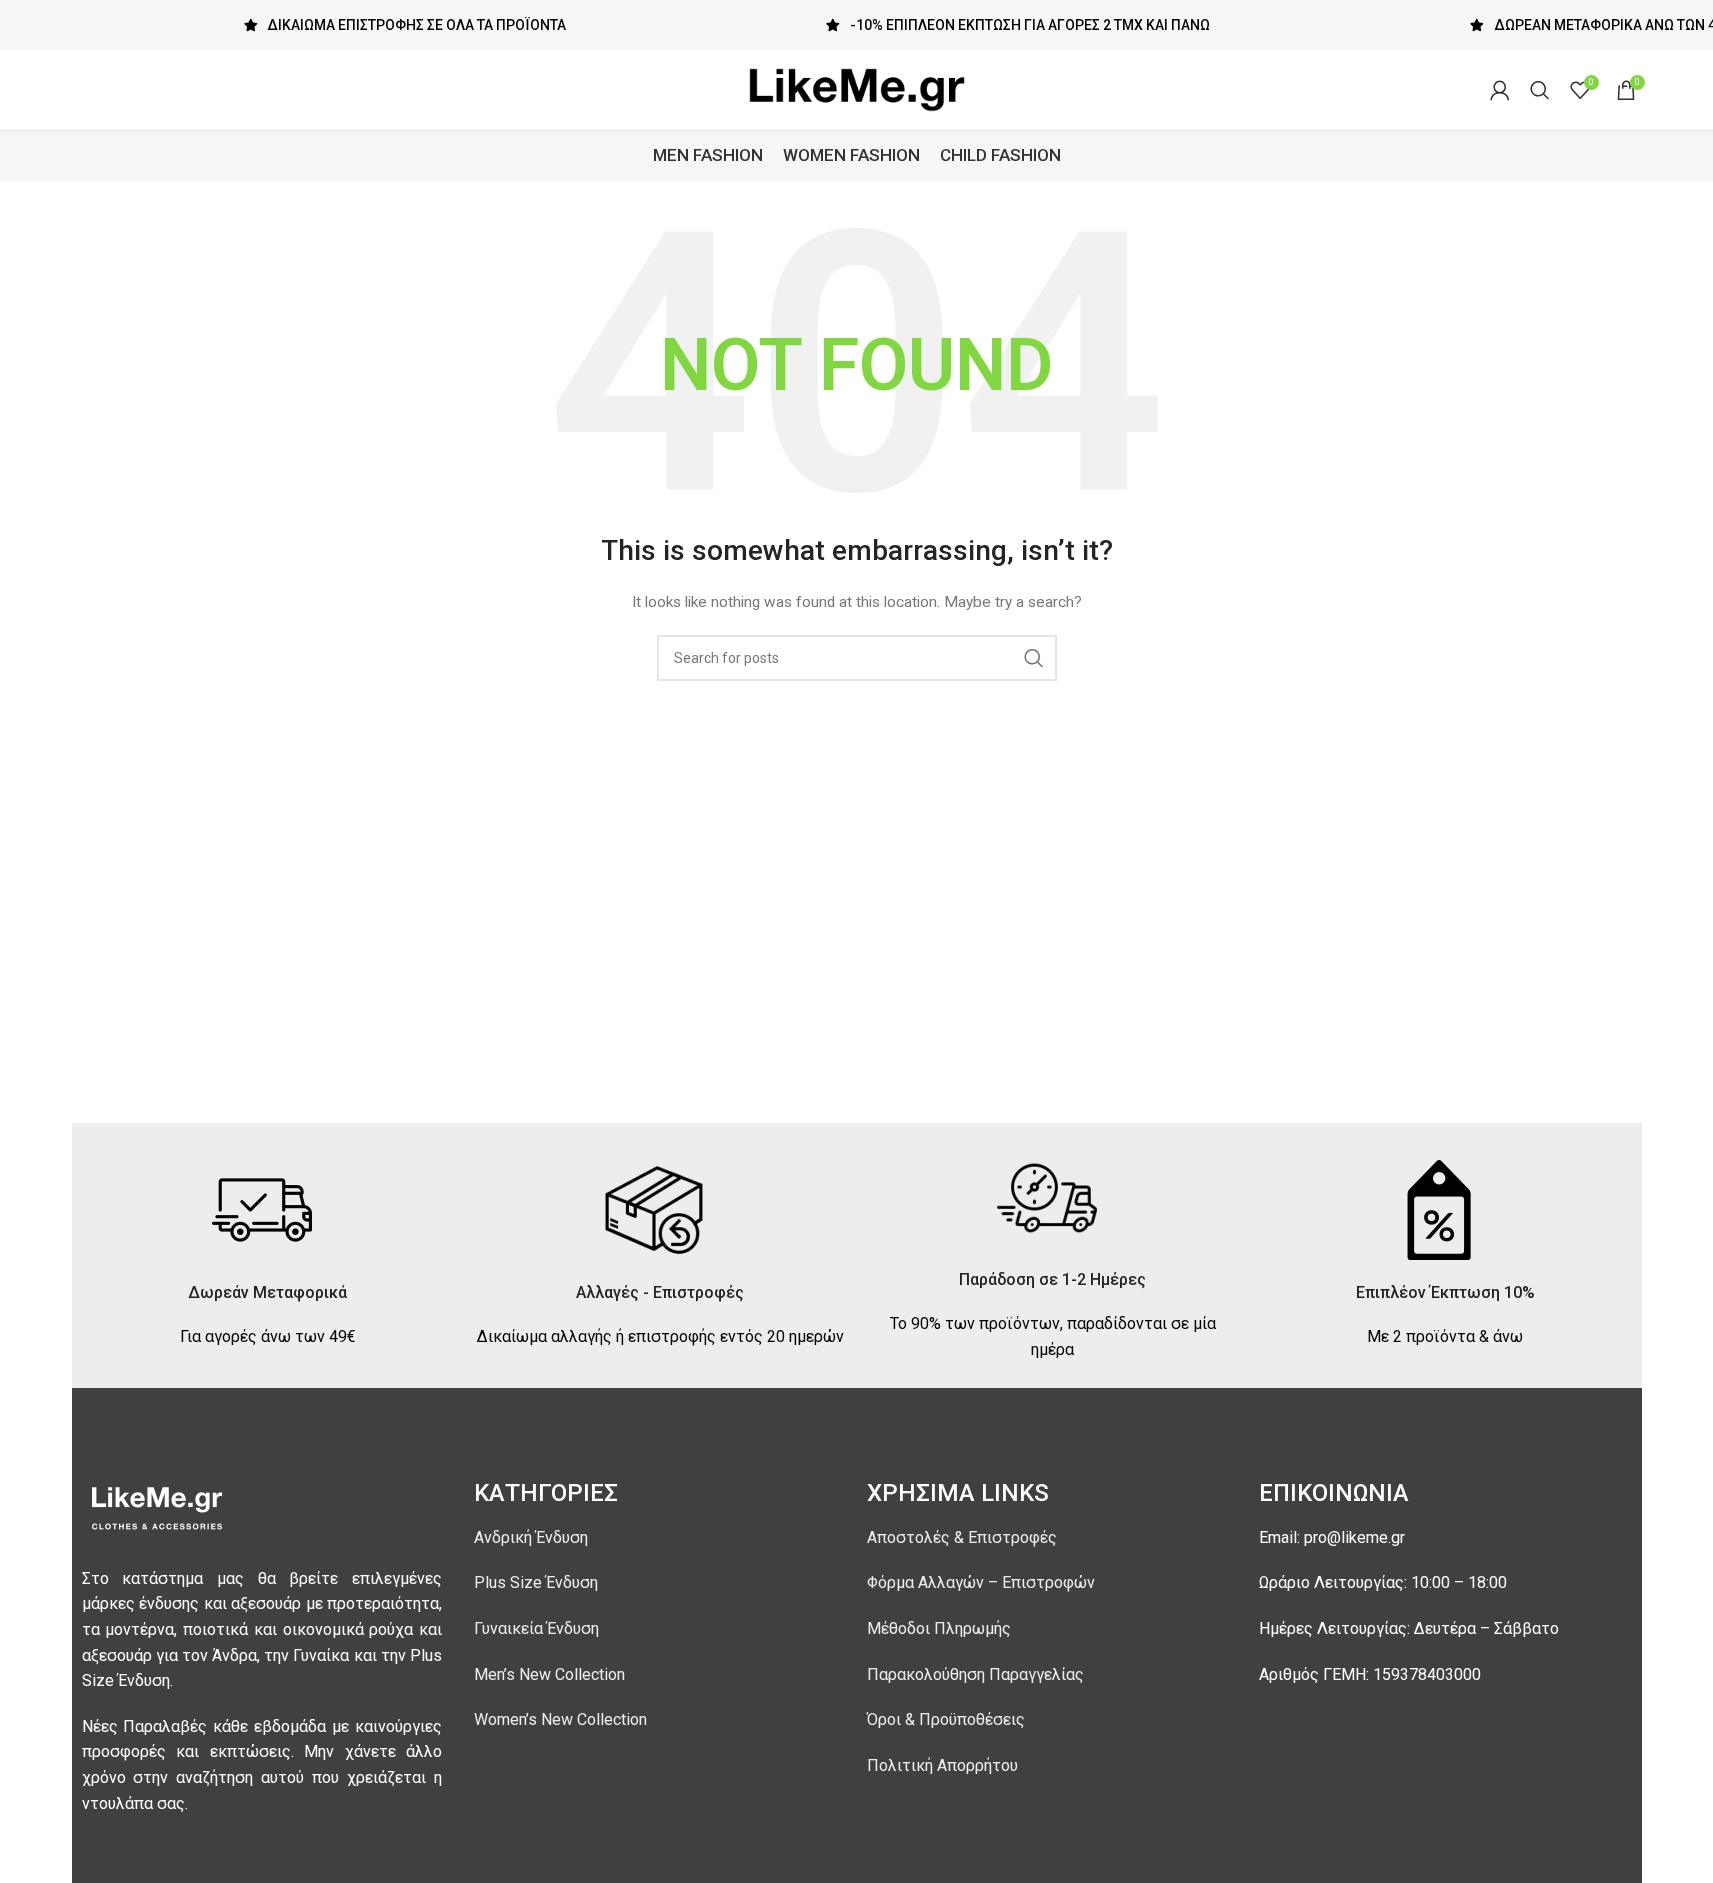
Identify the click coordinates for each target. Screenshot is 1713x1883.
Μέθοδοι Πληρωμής (939, 1628)
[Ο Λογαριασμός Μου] (1500, 90)
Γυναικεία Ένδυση (536, 1628)
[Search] (1540, 90)
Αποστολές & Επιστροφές (962, 1537)
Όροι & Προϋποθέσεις (946, 1719)
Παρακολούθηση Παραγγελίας (975, 1674)
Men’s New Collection (549, 1674)
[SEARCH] (1034, 658)
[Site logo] (857, 89)
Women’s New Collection (560, 1719)
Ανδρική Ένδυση (531, 1537)
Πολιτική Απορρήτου (942, 1765)
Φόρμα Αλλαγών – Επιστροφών (981, 1582)
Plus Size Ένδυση (536, 1582)
